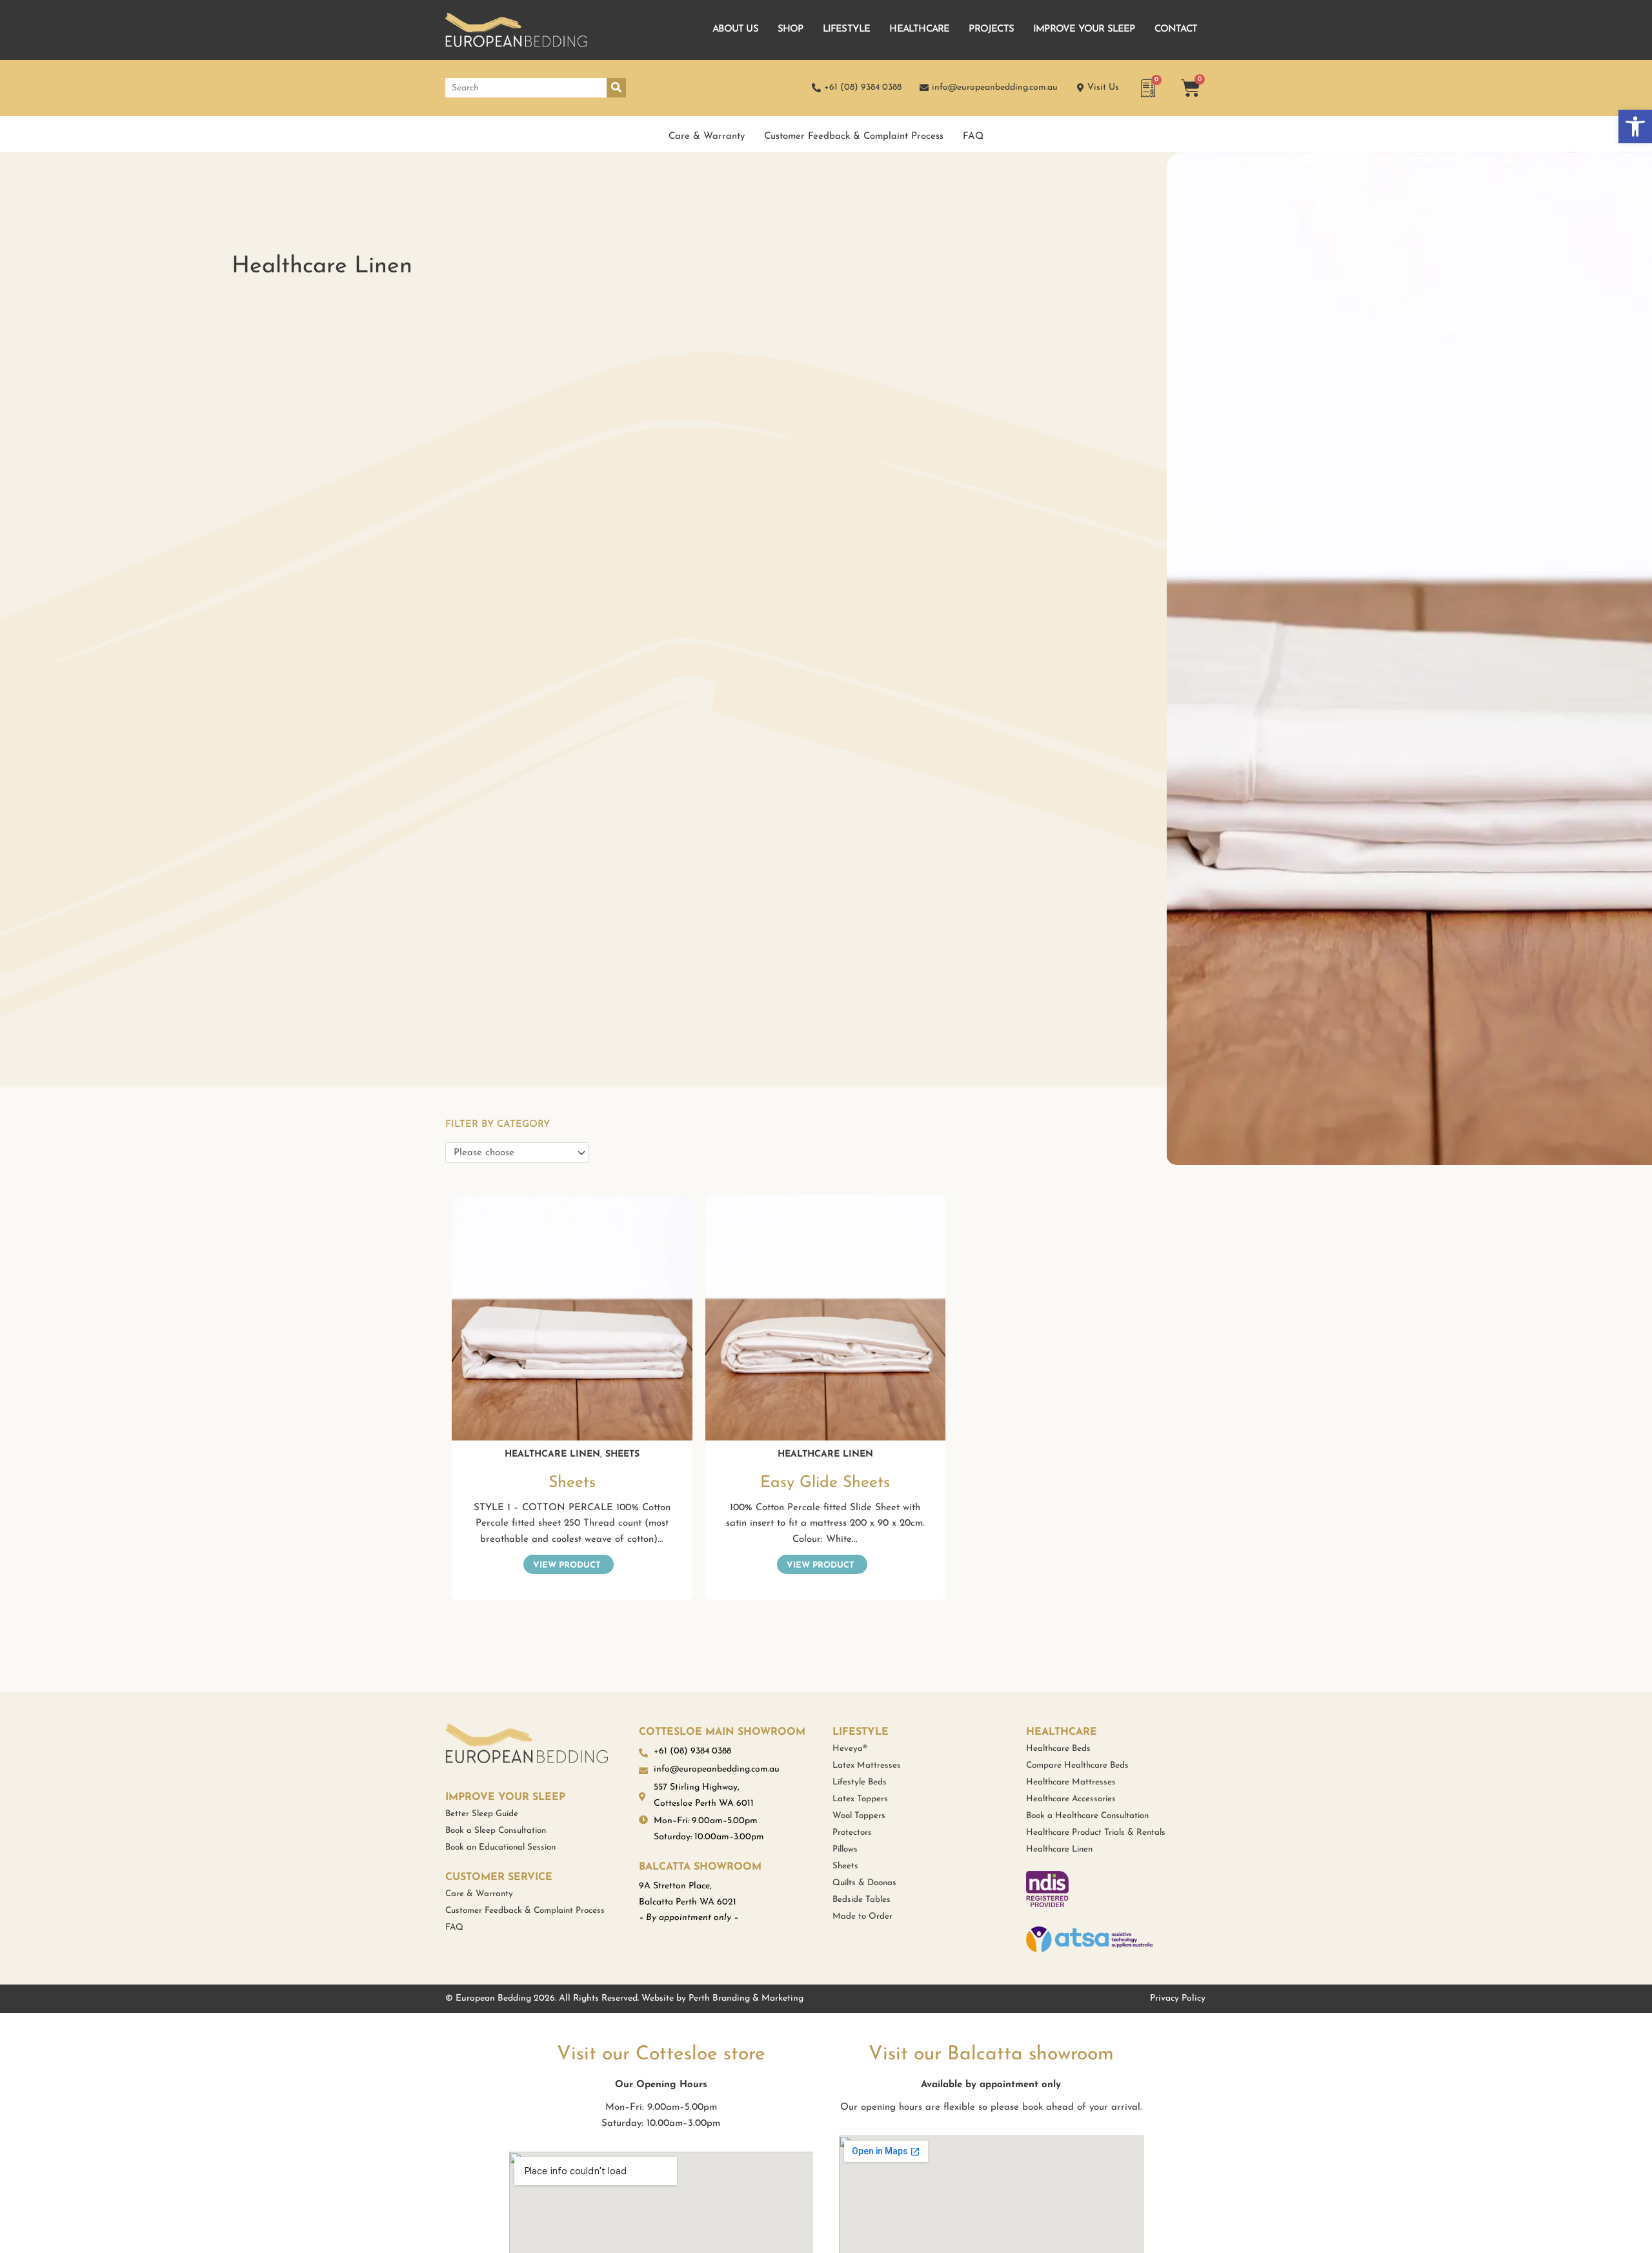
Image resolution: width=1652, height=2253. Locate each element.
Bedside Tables (861, 1900)
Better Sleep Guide (482, 1814)
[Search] (616, 88)
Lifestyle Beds (860, 1782)
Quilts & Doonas (864, 1883)
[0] (1150, 94)
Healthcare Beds (1058, 1749)
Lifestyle (847, 29)
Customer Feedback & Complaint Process (854, 136)
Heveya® (850, 1749)
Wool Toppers (859, 1816)
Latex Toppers (860, 1799)
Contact (1176, 29)
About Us (735, 29)
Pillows (845, 1849)
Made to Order (862, 1916)
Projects (991, 29)
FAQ (973, 136)
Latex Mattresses (867, 1765)
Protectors (852, 1833)
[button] (1635, 126)
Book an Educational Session (500, 1847)
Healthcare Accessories (1071, 1799)
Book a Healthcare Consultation (1087, 1816)
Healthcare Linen (552, 1454)
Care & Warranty (707, 136)
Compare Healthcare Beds (1077, 1765)
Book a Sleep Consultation (496, 1831)
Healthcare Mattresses (1071, 1782)
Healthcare (919, 29)
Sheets (622, 1454)
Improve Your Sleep (1084, 29)
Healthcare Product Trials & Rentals (1096, 1833)
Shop (791, 29)
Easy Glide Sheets (825, 1483)
